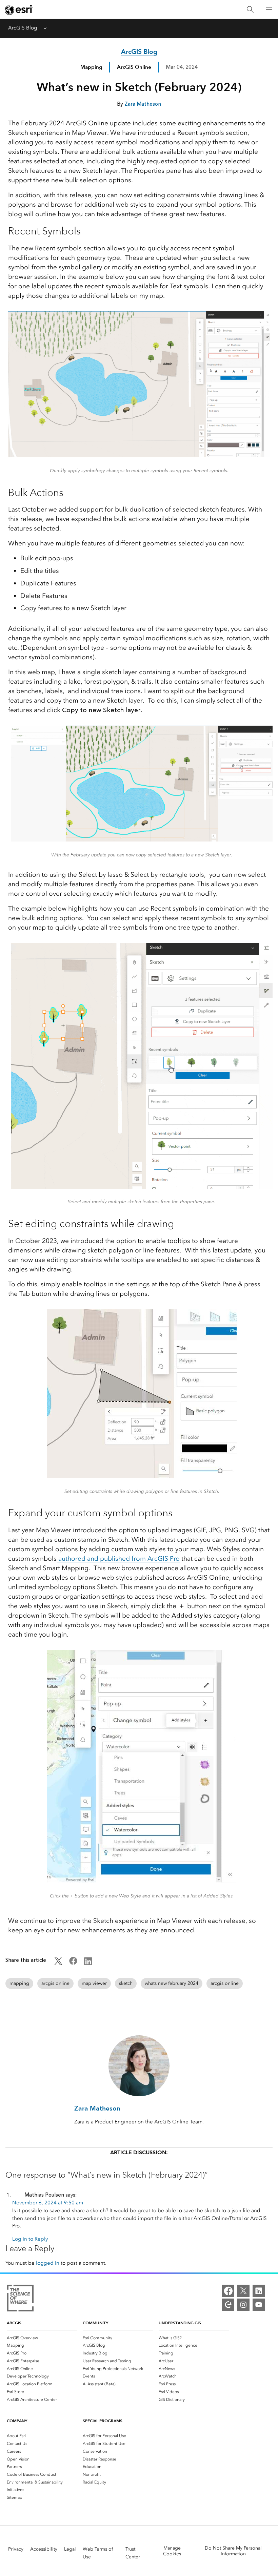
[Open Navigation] (269, 9)
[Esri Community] (228, 2305)
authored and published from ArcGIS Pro (118, 1559)
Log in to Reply (30, 2239)
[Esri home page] (19, 10)
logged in (48, 2263)
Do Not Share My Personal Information (233, 2551)
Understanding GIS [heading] (180, 2323)
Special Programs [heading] (103, 2421)
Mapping (91, 67)
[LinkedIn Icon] (88, 1963)
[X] (243, 2291)
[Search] (250, 10)
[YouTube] (259, 2305)
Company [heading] (17, 2421)
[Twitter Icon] (58, 1963)
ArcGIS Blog (23, 28)
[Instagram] (243, 2305)
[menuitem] (42, 2338)
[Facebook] (228, 2291)
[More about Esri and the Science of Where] (20, 2299)
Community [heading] (95, 2323)
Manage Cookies (172, 2551)
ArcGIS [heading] (14, 2323)
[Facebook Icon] (73, 1963)
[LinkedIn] (259, 2291)
